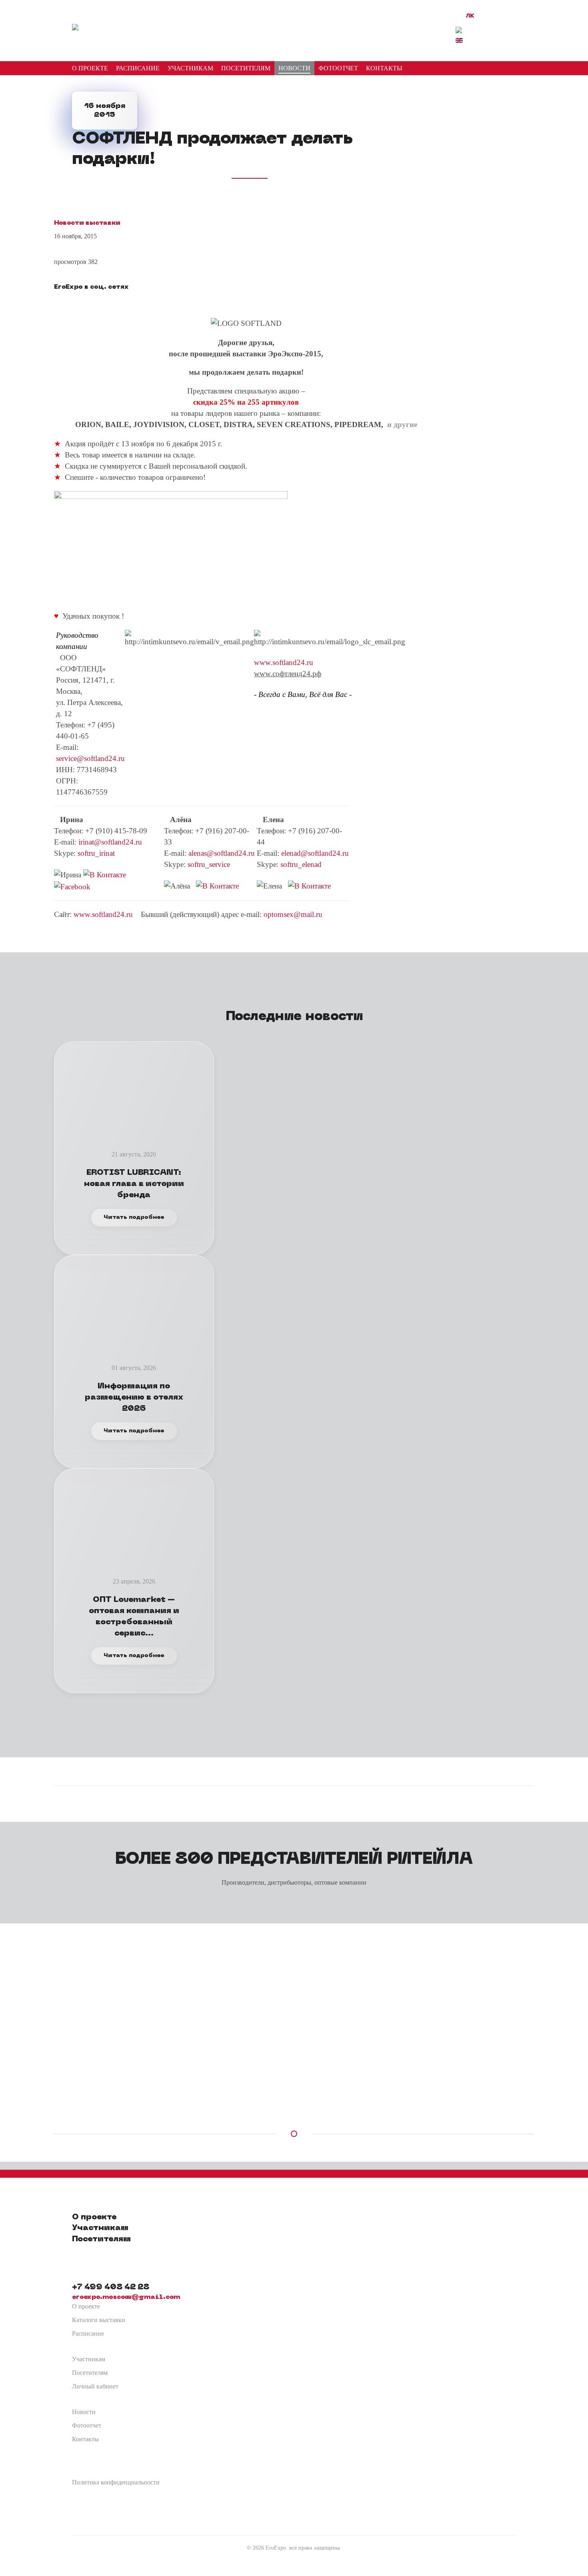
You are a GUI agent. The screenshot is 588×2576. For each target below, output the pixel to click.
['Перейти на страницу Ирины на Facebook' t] (72, 886)
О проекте (86, 2306)
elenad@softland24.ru (315, 853)
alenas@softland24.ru (222, 853)
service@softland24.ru (90, 758)
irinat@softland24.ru (110, 842)
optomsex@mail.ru (293, 914)
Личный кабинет (95, 2386)
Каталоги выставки (99, 2320)
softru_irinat (96, 853)
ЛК (470, 16)
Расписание (88, 2333)
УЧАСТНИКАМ (190, 68)
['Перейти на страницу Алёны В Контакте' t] (217, 885)
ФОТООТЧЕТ (338, 68)
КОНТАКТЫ (384, 68)
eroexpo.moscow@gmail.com (126, 2297)
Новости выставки (87, 223)
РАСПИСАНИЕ (138, 68)
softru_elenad (301, 864)
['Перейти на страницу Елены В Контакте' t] (309, 885)
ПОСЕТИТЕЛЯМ (246, 68)
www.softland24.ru (284, 662)
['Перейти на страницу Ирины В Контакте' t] (105, 874)
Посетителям (90, 2373)
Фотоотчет (87, 2425)
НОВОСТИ (294, 68)
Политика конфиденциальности (116, 2482)
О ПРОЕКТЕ (90, 68)
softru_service (209, 864)
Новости (84, 2412)
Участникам (89, 2359)
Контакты (85, 2439)
